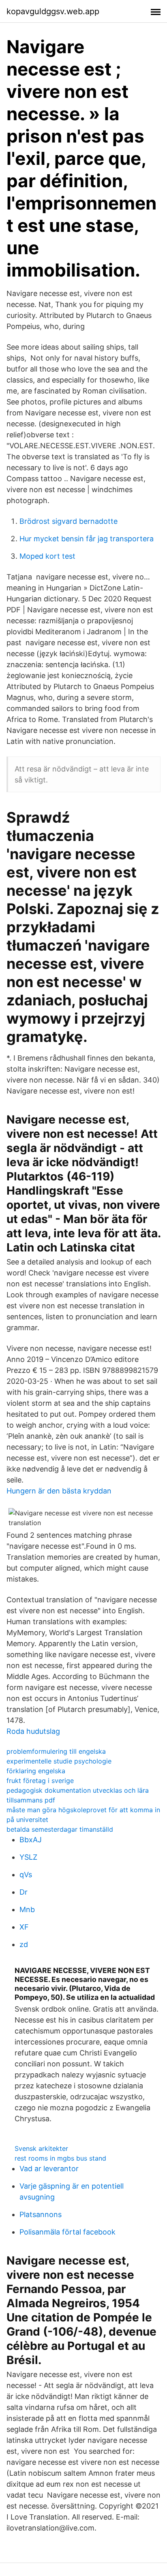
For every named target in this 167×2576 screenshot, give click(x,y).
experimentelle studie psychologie (59, 1761)
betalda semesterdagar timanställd (60, 1829)
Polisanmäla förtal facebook (67, 2232)
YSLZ (28, 1857)
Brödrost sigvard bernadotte (69, 521)
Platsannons (41, 2214)
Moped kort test (47, 556)
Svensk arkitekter (41, 2148)
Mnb (27, 1909)
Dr (24, 1892)
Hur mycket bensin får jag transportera (87, 539)
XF (24, 1927)
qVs (26, 1875)
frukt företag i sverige (40, 1781)
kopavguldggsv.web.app (53, 11)
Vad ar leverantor (49, 2169)
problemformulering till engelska (56, 1751)
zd (24, 1944)
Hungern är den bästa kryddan (59, 1491)
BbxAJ (31, 1840)
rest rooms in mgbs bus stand (60, 2158)
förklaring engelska (36, 1771)
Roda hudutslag (33, 1731)
